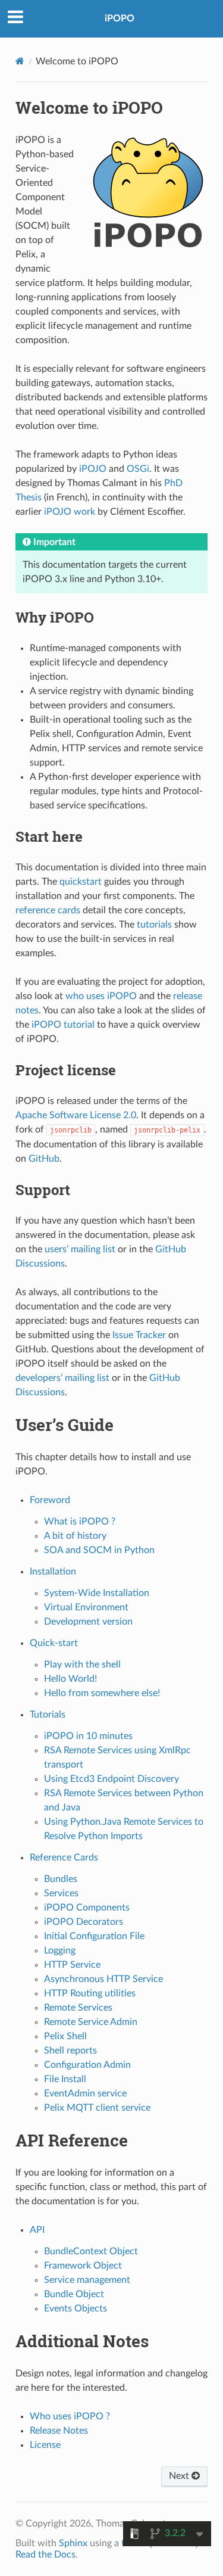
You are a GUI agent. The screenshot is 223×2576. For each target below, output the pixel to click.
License (45, 2445)
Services (61, 1893)
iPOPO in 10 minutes (88, 1736)
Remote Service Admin (91, 2022)
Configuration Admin (87, 2065)
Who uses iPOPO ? (70, 2416)
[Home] (20, 61)
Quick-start (54, 1643)
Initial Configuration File (94, 1936)
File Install (65, 2079)
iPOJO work (70, 512)
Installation (53, 1572)
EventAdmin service (85, 2093)
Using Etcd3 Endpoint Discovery (111, 1779)
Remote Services (78, 2008)
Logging (60, 1950)
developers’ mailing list (62, 1378)
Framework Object (83, 2266)
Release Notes (59, 2431)
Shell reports (70, 2051)
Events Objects (76, 2309)
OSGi (138, 469)
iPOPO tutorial (63, 1025)
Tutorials (48, 1715)
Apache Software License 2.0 (76, 1115)
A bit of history (75, 1536)
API (37, 2230)
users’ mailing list (80, 1249)
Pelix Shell (65, 2036)
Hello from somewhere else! (102, 1693)
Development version (88, 1622)
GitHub (44, 1159)
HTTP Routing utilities (90, 1993)
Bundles (61, 1879)
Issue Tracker (139, 1335)
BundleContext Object (91, 2251)
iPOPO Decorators (84, 1922)
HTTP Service (72, 1965)
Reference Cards (64, 1858)
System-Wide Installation (97, 1593)
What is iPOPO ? (80, 1522)
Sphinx (73, 2543)
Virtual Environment (86, 1607)
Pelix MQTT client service (97, 2108)
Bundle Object (74, 2294)
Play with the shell (82, 1665)
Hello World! (70, 1679)
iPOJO (93, 469)
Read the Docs (45, 2555)
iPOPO (120, 18)
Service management (87, 2280)
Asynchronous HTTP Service (103, 1979)
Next (180, 2476)
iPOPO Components (87, 1908)
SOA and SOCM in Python (99, 1550)
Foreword (50, 1500)
